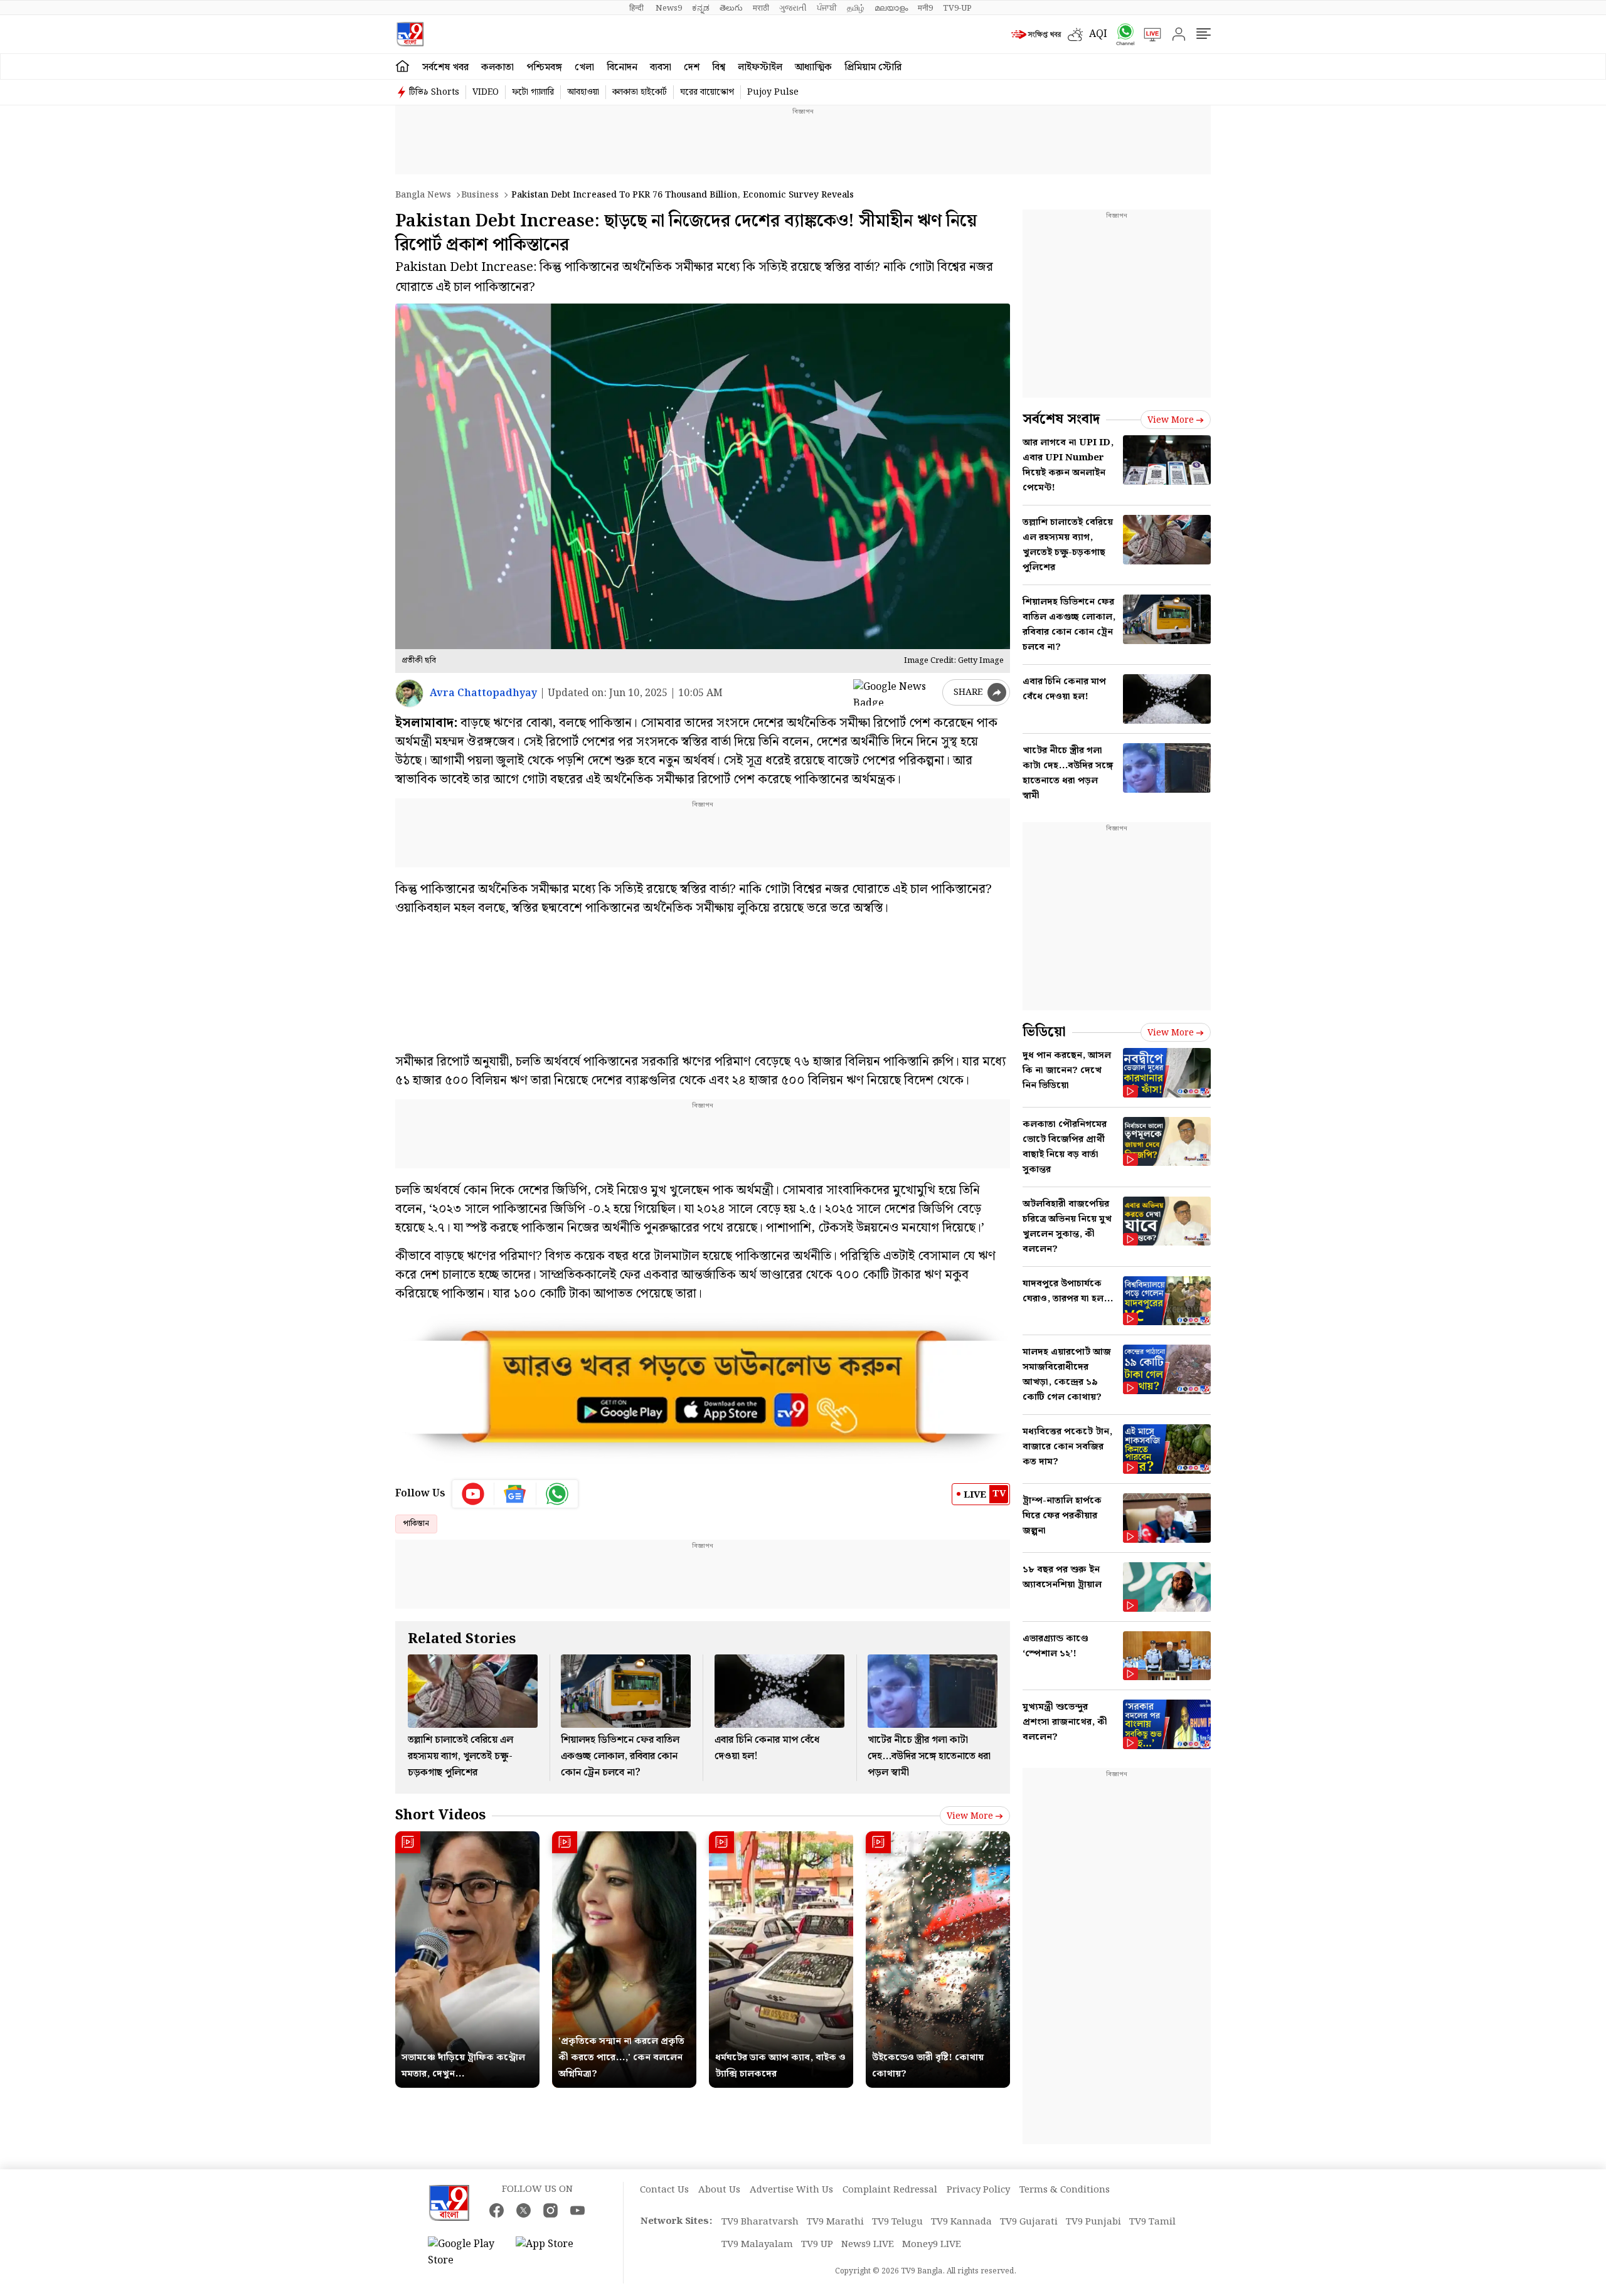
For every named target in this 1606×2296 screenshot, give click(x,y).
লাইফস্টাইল (760, 67)
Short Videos (440, 1815)
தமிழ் (856, 8)
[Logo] (410, 34)
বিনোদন (622, 67)
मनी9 (925, 8)
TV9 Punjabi (1093, 2222)
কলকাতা (497, 67)
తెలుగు (731, 8)
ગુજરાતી (793, 8)
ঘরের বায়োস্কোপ (707, 92)
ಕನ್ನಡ (701, 8)
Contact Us (664, 2190)
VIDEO (486, 92)
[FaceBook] (497, 2210)
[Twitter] (524, 2210)
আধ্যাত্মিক (813, 67)
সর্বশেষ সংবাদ (1061, 419)
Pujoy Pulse (773, 92)
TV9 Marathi (835, 2222)
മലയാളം (891, 8)
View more (970, 1816)
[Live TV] (1148, 34)
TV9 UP (817, 2245)
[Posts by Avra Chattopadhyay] (409, 693)
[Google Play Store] (465, 2253)
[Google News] (515, 1494)
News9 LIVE (868, 2245)
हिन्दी (637, 8)
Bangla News (423, 195)
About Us (719, 2190)
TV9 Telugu (897, 2222)
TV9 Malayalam (757, 2245)
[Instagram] (550, 2210)
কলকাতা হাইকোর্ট (640, 92)
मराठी (761, 8)
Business (480, 195)
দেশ (692, 67)
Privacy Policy (978, 2190)
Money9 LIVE (932, 2245)
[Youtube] (473, 1494)
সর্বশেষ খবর (445, 67)
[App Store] (553, 2253)
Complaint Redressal (890, 2190)
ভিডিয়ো (1044, 1032)
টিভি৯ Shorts (434, 92)
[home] (402, 66)
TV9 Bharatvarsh (760, 2222)
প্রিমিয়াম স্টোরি (873, 67)
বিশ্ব (719, 67)
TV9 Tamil (1152, 2222)
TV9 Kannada (961, 2222)
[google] (895, 692)
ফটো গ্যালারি (533, 92)
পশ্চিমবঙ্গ (544, 67)
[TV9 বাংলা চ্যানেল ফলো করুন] (1121, 34)
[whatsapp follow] (557, 1494)
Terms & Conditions (1065, 2190)
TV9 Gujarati (1029, 2222)
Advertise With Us (791, 2190)
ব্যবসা (661, 67)
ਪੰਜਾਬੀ (827, 8)
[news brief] (1036, 34)
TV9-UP (957, 8)
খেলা (584, 67)
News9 (669, 8)
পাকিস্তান (416, 1524)
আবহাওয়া (583, 92)
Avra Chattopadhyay (483, 693)
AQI (1098, 34)
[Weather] (1078, 34)
